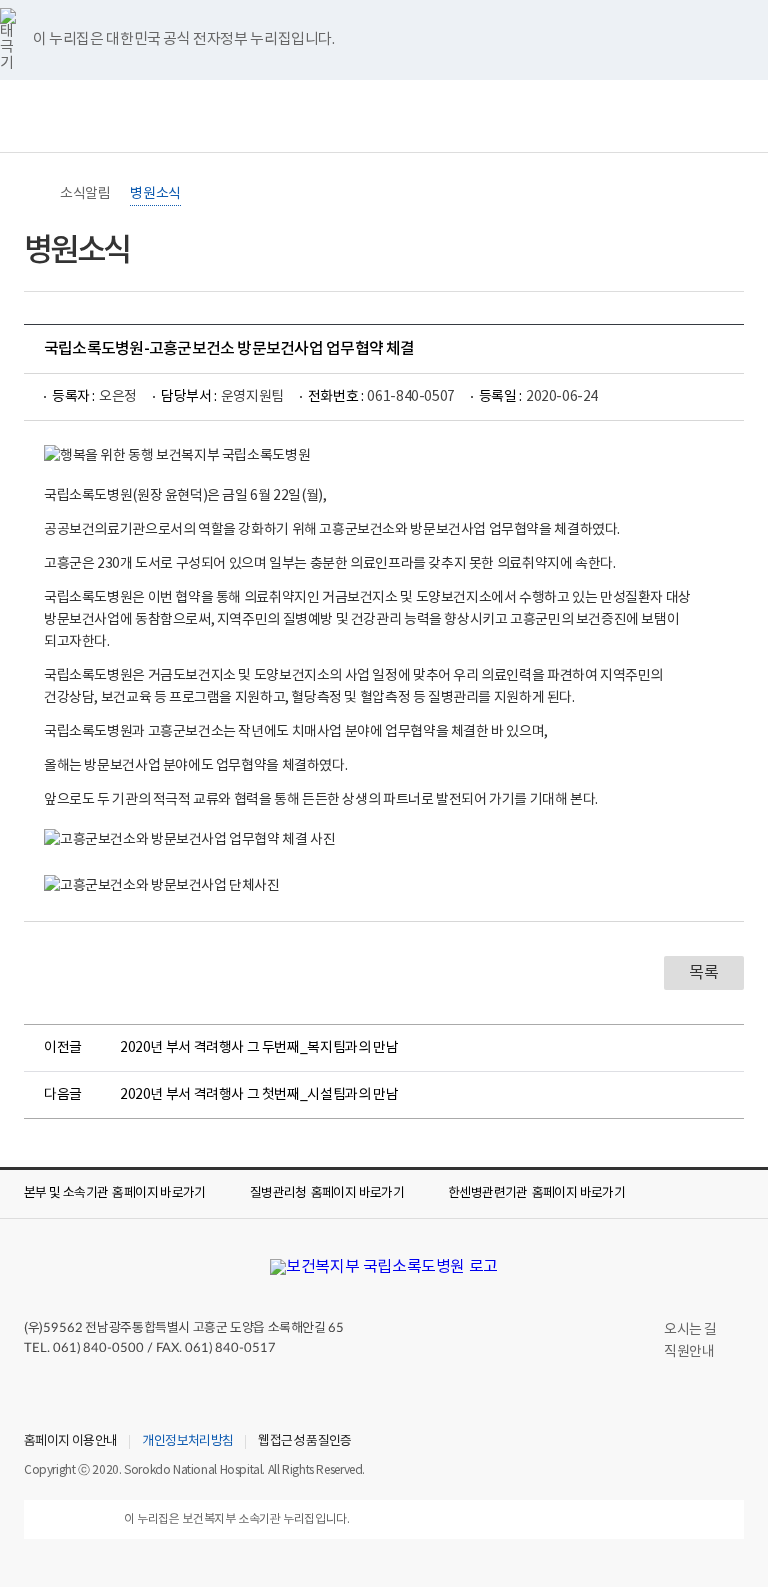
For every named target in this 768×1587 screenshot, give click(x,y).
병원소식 (155, 194)
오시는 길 (690, 1330)
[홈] (34, 194)
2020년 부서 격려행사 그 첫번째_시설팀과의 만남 (259, 1095)
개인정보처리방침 (187, 1442)
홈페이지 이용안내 (70, 1442)
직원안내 (689, 1352)
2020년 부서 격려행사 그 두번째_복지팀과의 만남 (259, 1048)
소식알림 (85, 194)
